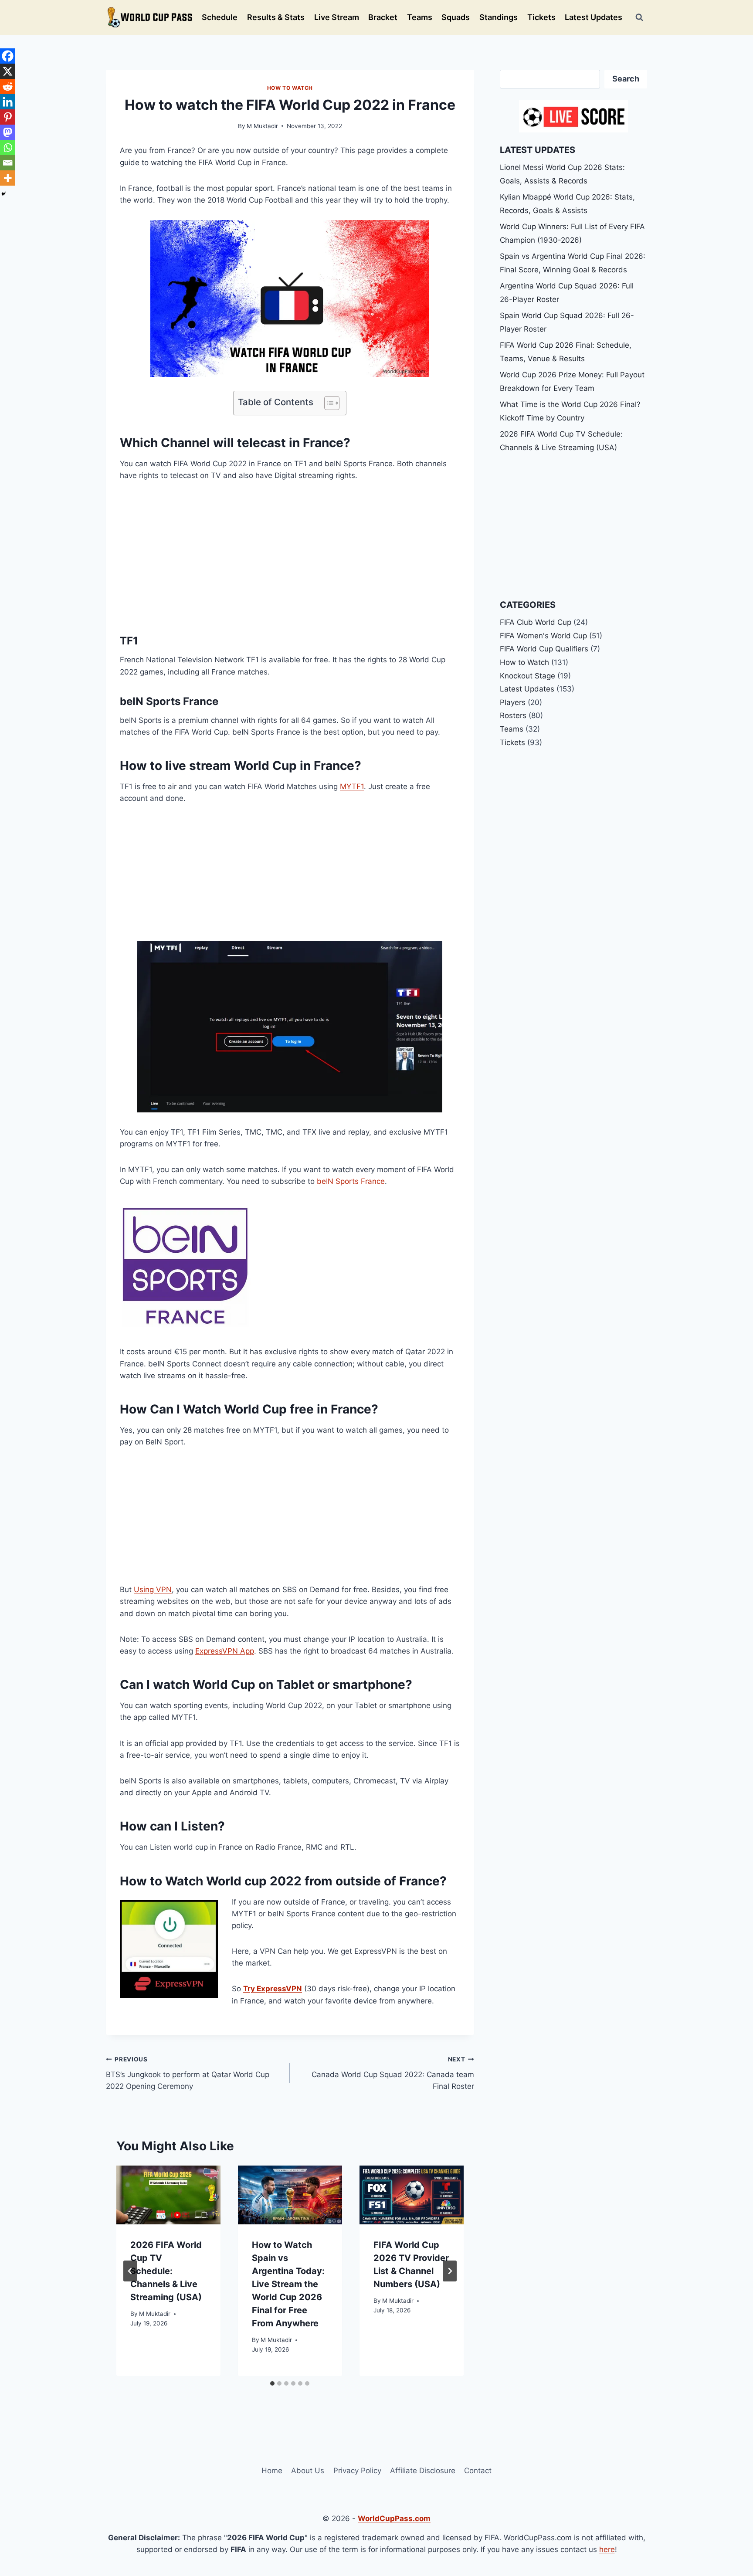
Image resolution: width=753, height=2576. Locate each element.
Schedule (220, 17)
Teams (420, 17)
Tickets (541, 17)
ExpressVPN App (225, 1651)
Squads (456, 17)
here (607, 2549)
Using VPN (153, 1590)
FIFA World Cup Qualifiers (544, 649)
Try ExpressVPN (273, 1989)
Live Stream (337, 17)
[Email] (8, 163)
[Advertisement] (290, 556)
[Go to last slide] (130, 2271)
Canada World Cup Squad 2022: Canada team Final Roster (393, 2073)
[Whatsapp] (8, 147)
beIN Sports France (351, 1181)
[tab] (272, 2383)
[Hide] (3, 194)
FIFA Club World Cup (536, 622)
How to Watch (290, 88)
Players (513, 702)
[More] (8, 178)
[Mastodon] (8, 132)
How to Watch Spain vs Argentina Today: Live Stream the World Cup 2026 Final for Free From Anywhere (288, 2284)
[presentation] (168, 2195)
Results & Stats (276, 17)
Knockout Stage (527, 676)
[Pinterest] (8, 117)
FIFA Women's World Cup (543, 636)
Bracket (383, 17)
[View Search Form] (639, 17)
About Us (308, 2471)
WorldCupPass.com (394, 2518)
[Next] (450, 2271)
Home (272, 2471)
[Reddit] (8, 86)
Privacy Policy (357, 2471)
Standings (499, 17)
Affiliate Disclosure (423, 2471)
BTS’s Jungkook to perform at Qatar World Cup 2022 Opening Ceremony (188, 2073)
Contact (478, 2471)
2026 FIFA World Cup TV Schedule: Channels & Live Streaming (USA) (166, 2271)
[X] (8, 71)
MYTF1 (352, 786)
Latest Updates (594, 17)
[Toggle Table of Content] (327, 403)
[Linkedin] (8, 102)
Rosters (513, 715)
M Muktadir (262, 126)
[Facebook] (8, 56)
